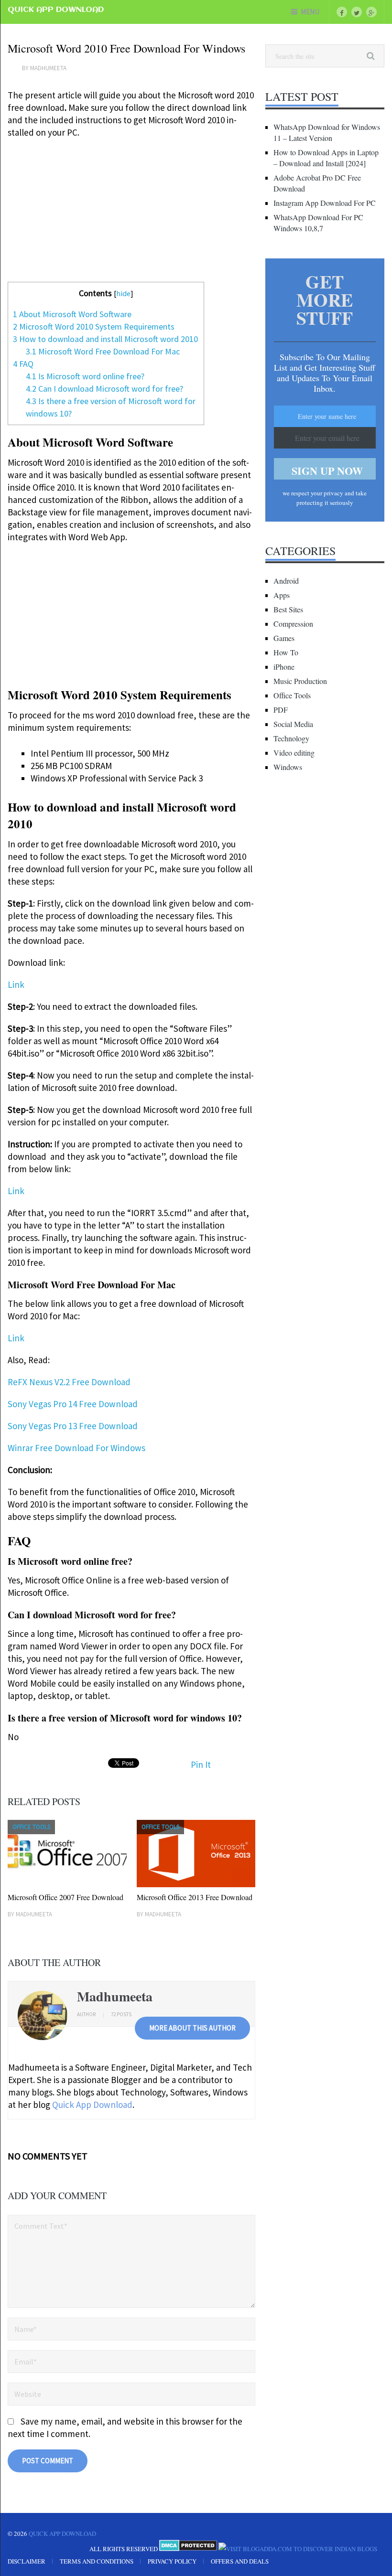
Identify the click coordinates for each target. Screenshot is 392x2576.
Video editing (294, 753)
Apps (282, 595)
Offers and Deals (240, 2561)
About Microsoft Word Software (72, 314)
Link (16, 984)
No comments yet (48, 2156)
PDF (281, 710)
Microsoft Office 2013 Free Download (195, 1897)
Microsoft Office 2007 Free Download (65, 1897)
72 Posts (121, 2014)
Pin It (201, 1764)
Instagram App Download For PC (325, 203)
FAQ (23, 364)
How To (286, 652)
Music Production (300, 681)
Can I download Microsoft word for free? (104, 389)
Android (286, 581)
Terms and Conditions (97, 2561)
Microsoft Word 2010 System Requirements (94, 326)
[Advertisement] (131, 215)
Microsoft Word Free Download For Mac (103, 351)
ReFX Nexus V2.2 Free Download (69, 1382)
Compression (293, 624)
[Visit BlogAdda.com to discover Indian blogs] (298, 2549)
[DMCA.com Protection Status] (188, 2549)
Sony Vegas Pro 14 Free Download (73, 1404)
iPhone (284, 667)
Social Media (293, 724)
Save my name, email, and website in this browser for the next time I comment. (125, 2427)
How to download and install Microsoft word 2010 (105, 339)
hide (123, 293)
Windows (288, 767)
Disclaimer (27, 2561)
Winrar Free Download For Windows (76, 1448)
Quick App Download (56, 10)
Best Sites (288, 609)
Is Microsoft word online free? (85, 376)
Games (284, 638)
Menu (310, 12)
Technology (291, 738)
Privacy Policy (172, 2561)
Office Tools (292, 695)
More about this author (192, 2028)
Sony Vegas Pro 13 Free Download (73, 1426)
